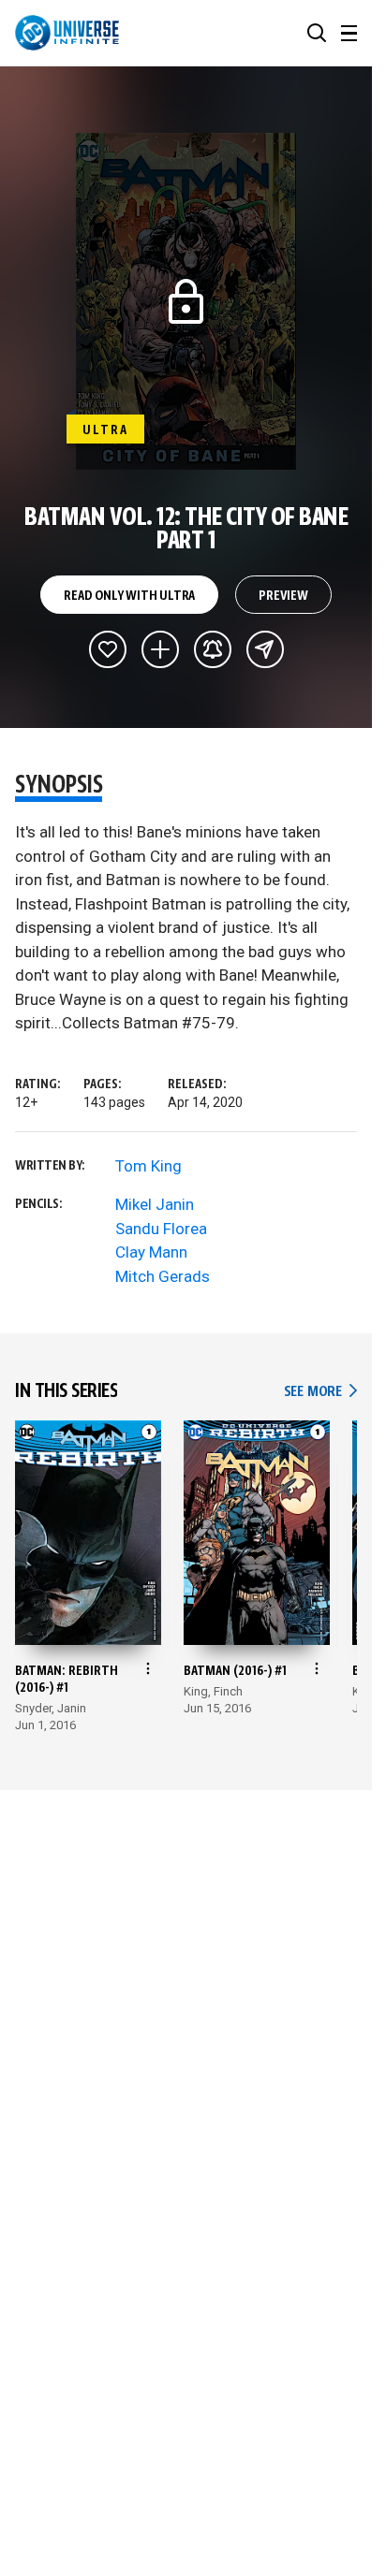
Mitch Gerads (163, 1276)
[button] (317, 33)
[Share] (265, 649)
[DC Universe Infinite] (67, 33)
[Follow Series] (213, 649)
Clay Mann (151, 1252)
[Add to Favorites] (108, 649)
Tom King (148, 1166)
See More (320, 1392)
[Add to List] (160, 649)
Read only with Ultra (129, 596)
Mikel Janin (155, 1204)
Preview (283, 596)
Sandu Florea (161, 1229)
